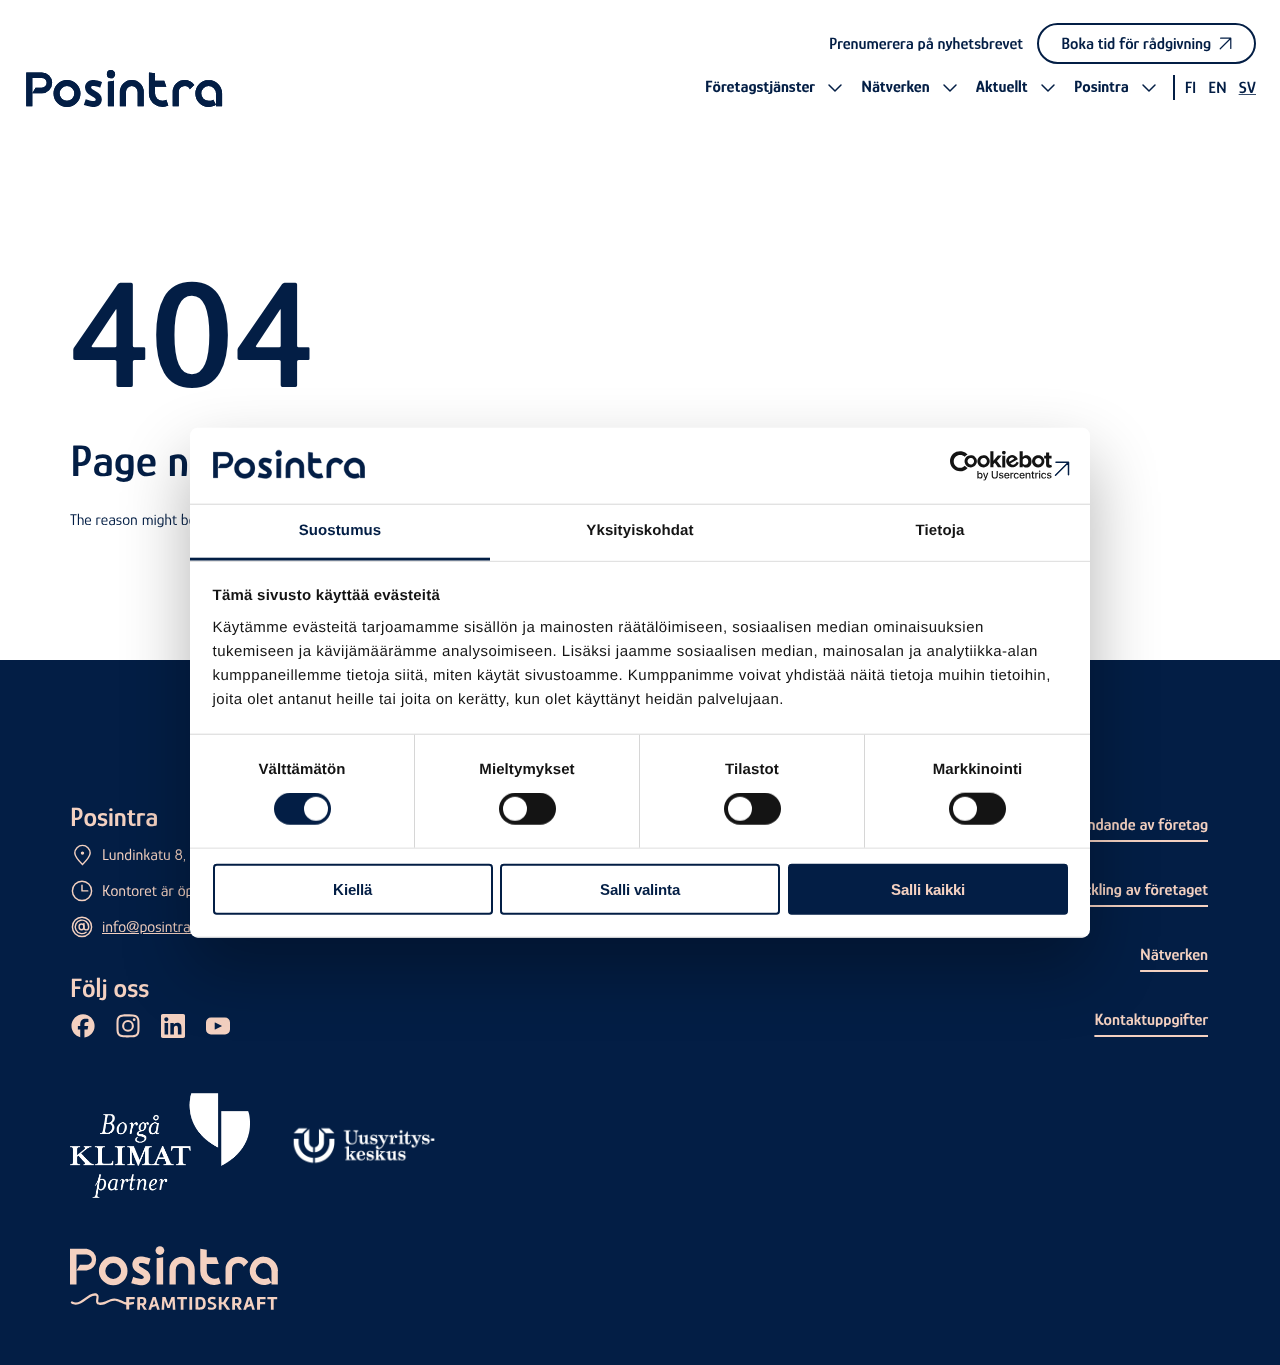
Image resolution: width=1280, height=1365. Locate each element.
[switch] (527, 809)
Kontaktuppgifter (1151, 1019)
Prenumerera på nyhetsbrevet (926, 43)
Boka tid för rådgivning (1136, 43)
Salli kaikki (928, 888)
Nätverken (1174, 954)
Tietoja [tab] (940, 530)
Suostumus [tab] (340, 530)
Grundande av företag (1136, 824)
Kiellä (352, 888)
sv (1247, 87)
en (1217, 87)
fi (1191, 87)
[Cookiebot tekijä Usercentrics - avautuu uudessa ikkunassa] (980, 466)
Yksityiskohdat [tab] (639, 530)
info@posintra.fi (152, 927)
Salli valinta (640, 888)
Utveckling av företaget (1130, 889)
